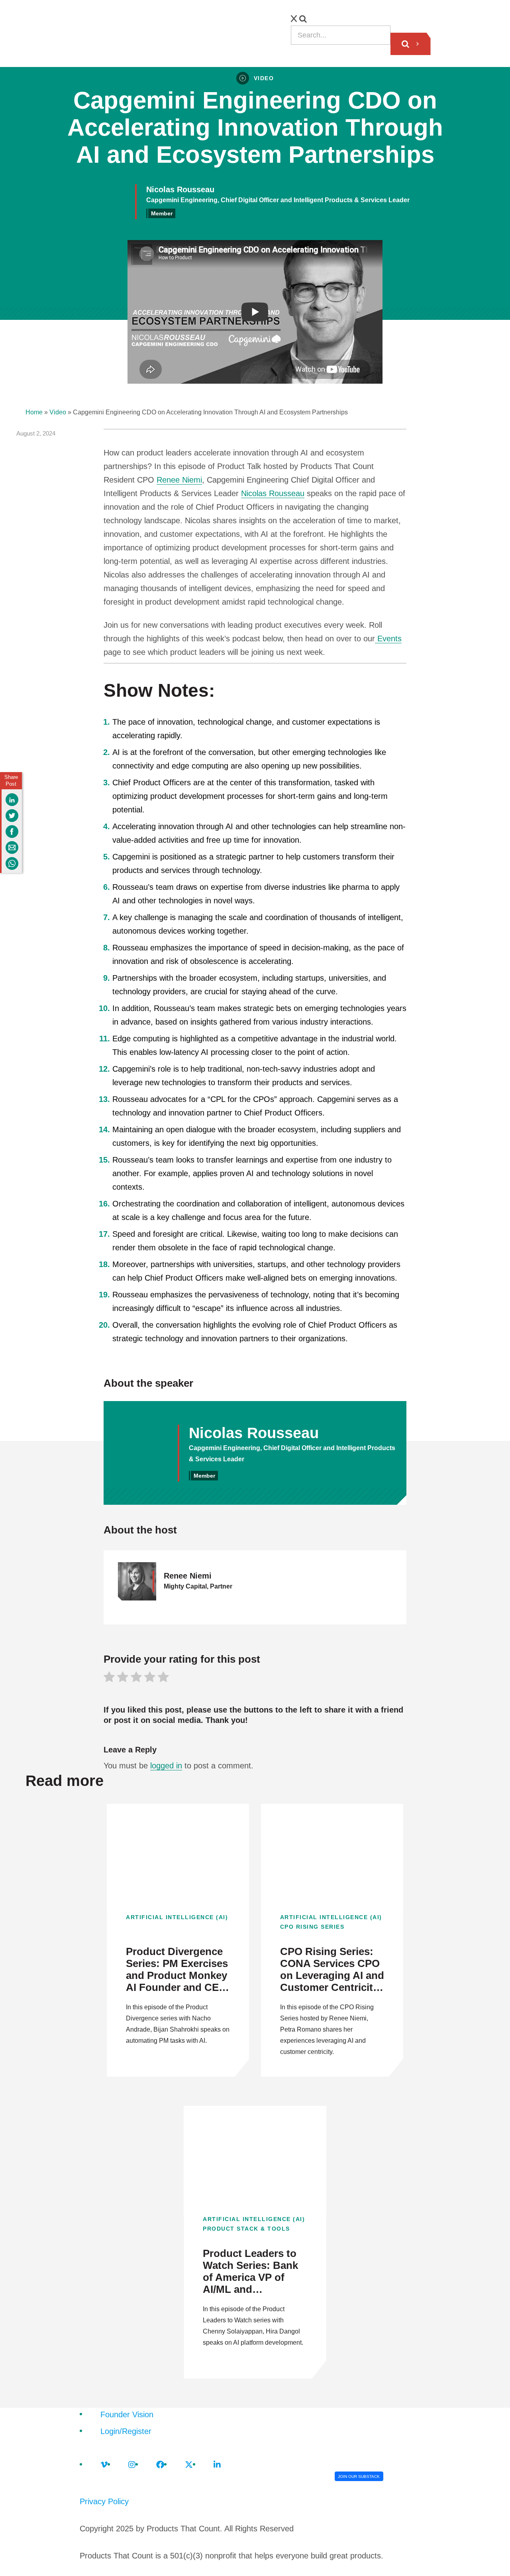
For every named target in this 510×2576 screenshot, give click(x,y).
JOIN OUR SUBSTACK (359, 2476)
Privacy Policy (104, 2501)
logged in (166, 1766)
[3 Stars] (136, 1678)
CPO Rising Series (312, 1927)
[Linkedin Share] (12, 800)
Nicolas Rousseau (273, 493)
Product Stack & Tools (246, 2229)
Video (58, 412)
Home (34, 412)
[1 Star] (109, 1678)
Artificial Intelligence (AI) (177, 1917)
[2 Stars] (123, 1678)
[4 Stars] (150, 1678)
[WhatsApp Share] (12, 863)
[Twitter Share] (12, 816)
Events (388, 639)
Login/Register (126, 2431)
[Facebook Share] (12, 832)
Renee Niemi (179, 480)
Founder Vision (127, 2414)
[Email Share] (12, 847)
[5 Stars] (163, 1678)
